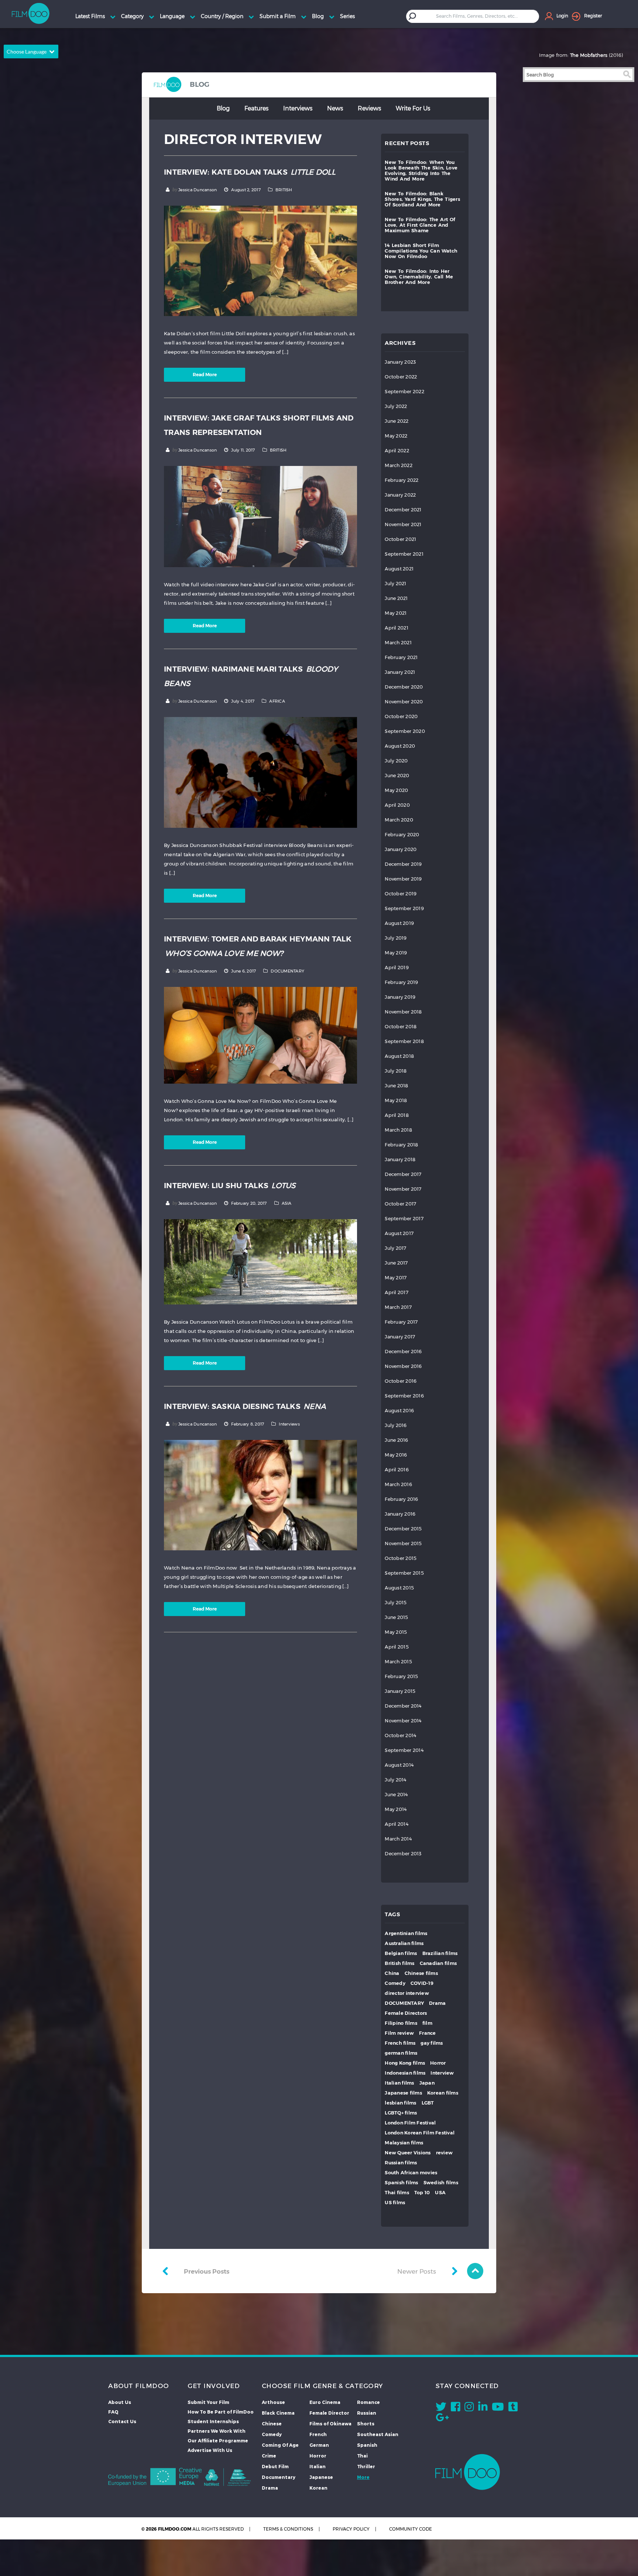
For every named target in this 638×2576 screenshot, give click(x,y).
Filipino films (401, 2023)
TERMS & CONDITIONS (288, 2529)
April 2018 (397, 1115)
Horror (438, 2063)
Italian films (399, 2083)
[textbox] (478, 16)
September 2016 (404, 1396)
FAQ (113, 2412)
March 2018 (398, 1130)
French (318, 2434)
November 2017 (403, 1189)
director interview (407, 1993)
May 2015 (396, 1632)
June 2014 (396, 1795)
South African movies (411, 2173)
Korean (318, 2488)
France (428, 2033)
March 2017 (398, 1307)
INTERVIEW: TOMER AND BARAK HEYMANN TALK (258, 946)
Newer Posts (417, 2271)
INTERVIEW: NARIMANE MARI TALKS (251, 676)
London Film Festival (410, 2123)
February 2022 (402, 480)
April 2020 (397, 805)
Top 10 (422, 2193)
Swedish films (441, 2183)
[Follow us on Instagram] (469, 2408)
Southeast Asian (378, 2434)
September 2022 (404, 392)
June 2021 (396, 598)
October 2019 (401, 894)
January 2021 (400, 672)
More (363, 2477)
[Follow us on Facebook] (455, 2408)
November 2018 (403, 1012)
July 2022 (396, 406)
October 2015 (401, 1558)
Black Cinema (278, 2413)
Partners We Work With (217, 2431)
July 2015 (396, 1603)
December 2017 (403, 1174)
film (427, 2023)
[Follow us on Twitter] (441, 2408)
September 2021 (404, 554)
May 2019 (396, 953)
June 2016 (396, 1440)
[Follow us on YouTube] (498, 2408)
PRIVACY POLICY (351, 2529)
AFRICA (277, 701)
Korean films (443, 2093)
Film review (399, 2033)
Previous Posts (207, 2271)
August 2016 (399, 1411)
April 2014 (397, 1824)
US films (395, 2203)
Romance (368, 2402)
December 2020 (404, 687)
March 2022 (399, 465)
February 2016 (401, 1499)
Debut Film (275, 2466)
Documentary (279, 2477)
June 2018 (396, 1086)
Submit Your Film (208, 2402)
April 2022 (397, 451)
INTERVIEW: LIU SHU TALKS (230, 1186)
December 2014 (403, 1706)
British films (399, 1963)
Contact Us (122, 2421)
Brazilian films (440, 1953)
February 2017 (401, 1322)
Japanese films (403, 2093)
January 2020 (401, 849)
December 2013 (403, 1854)
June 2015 (396, 1617)
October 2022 (401, 377)
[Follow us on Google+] (442, 2419)
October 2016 (401, 1381)
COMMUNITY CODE (411, 2529)
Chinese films (421, 1973)
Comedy (395, 1983)
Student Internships (213, 2421)
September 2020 (405, 731)
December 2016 (403, 1352)
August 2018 (399, 1056)
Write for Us (413, 108)
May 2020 (396, 790)
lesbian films (400, 2103)
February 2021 (401, 657)
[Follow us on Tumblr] (513, 2408)
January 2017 (400, 1337)
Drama (437, 2003)
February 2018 (401, 1145)
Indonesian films (405, 2073)
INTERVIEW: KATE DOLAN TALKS (250, 172)
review (445, 2153)
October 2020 (401, 716)
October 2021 (400, 539)
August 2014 (399, 1765)
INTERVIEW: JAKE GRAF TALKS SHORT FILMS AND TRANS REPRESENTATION (259, 425)
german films (401, 2053)
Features (256, 108)
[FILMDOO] (468, 2472)
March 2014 (398, 1839)
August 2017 (399, 1233)
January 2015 (400, 1691)
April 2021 (397, 628)
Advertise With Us (210, 2450)
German (319, 2445)
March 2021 (398, 643)
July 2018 (396, 1071)
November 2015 (403, 1543)
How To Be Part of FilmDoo (221, 2412)
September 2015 (404, 1573)
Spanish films (401, 2183)
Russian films (401, 2163)
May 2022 (396, 436)
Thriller (366, 2466)
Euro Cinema (325, 2402)
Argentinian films (406, 1933)
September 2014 (404, 1750)
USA (440, 2193)
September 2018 (404, 1041)
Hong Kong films (405, 2063)
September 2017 (404, 1219)
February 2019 (401, 982)
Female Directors (406, 2013)
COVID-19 (422, 1983)
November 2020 (404, 702)
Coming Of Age (280, 2445)
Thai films (397, 2193)
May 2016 (396, 1455)
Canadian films (438, 1963)
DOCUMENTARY (287, 971)
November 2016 (403, 1366)
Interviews (298, 108)
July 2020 (396, 761)
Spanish (367, 2445)
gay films (432, 2043)
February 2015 (401, 1676)
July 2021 (395, 584)
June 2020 (397, 776)
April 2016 (397, 1470)
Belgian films (401, 1953)
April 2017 (397, 1292)
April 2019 (397, 968)
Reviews (369, 108)
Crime (269, 2456)
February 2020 (402, 835)
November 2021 (403, 524)
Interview (442, 2073)
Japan (427, 2083)
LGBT (428, 2103)
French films (400, 2043)
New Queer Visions (408, 2153)
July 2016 (396, 1425)
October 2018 (401, 1027)
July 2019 (396, 938)
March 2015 (398, 1662)
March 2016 (398, 1484)
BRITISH (284, 190)
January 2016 (400, 1514)
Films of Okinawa (330, 2424)
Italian (318, 2466)
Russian (367, 2413)
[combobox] (478, 16)
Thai (362, 2456)
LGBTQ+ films (401, 2113)
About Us (120, 2402)
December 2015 (403, 1529)
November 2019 (403, 879)
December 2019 (403, 864)
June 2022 (397, 421)
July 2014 (395, 1780)
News (335, 108)
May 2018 (396, 1100)
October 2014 (400, 1735)
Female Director (329, 2413)
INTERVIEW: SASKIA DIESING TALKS (245, 1406)
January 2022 (400, 495)
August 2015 (399, 1588)
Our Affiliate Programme (218, 2440)
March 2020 (399, 820)
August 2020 (400, 746)
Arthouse (273, 2402)
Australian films (404, 1943)
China (392, 1973)
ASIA (287, 1203)
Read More (205, 375)
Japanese (321, 2477)
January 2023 (400, 362)
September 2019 (404, 908)
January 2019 (400, 997)
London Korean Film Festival (420, 2133)
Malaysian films (404, 2143)
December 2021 (403, 510)
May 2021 (396, 613)
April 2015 (397, 1647)
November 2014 (403, 1721)
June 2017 (396, 1263)
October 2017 (400, 1204)
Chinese (272, 2424)
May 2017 (396, 1278)
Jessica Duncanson (198, 190)
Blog (223, 108)
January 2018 (400, 1160)
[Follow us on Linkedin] (483, 2408)
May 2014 (396, 1809)
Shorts (366, 2424)
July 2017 (395, 1248)
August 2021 (399, 569)
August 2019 (399, 923)
